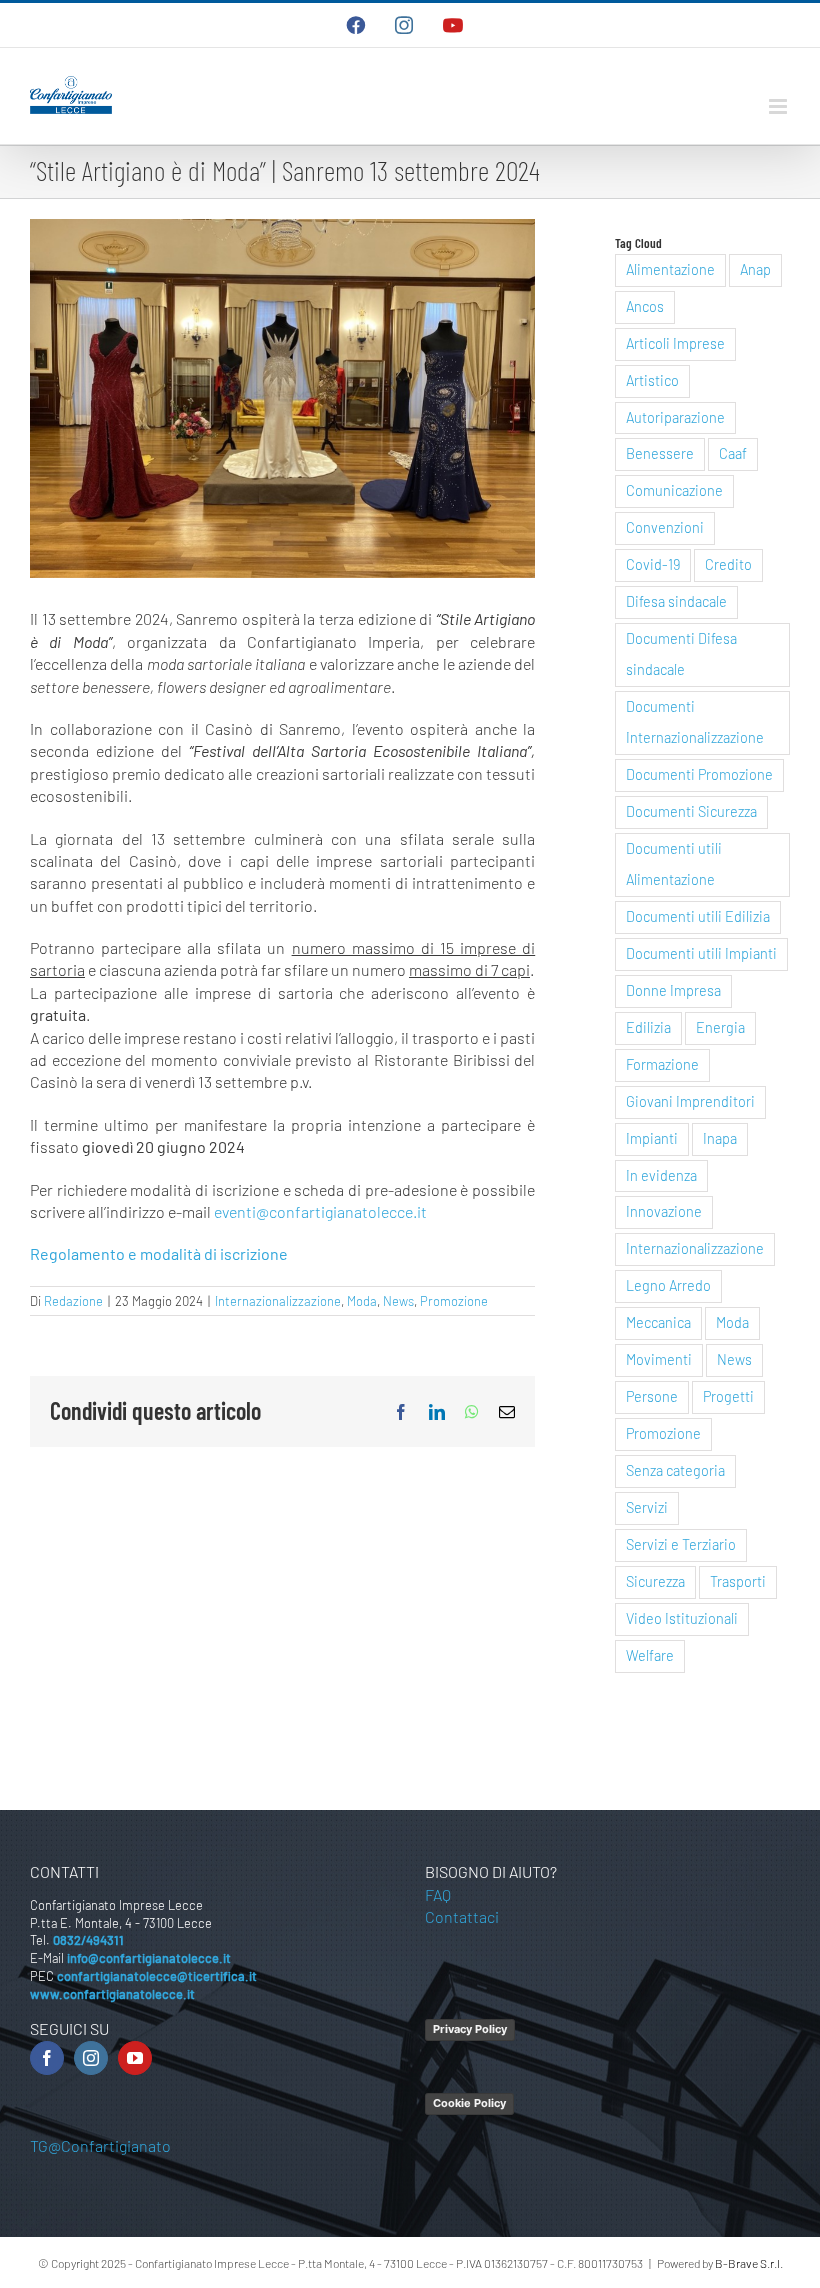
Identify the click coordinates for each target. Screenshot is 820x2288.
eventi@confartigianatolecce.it (320, 1211)
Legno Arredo (668, 1285)
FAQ (438, 1894)
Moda (362, 1301)
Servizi (647, 1507)
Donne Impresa (673, 990)
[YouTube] (135, 2058)
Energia (720, 1027)
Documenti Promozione (699, 774)
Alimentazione (670, 269)
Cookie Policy (469, 2103)
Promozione (454, 1301)
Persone (652, 1396)
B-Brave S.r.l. (749, 2263)
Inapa (720, 1138)
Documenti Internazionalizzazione (695, 722)
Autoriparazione (675, 417)
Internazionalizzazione (278, 1301)
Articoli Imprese (675, 343)
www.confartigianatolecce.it (112, 1994)
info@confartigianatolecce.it (149, 1958)
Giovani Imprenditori (690, 1101)
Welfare (650, 1655)
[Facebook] (47, 2058)
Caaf (733, 453)
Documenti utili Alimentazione (674, 864)
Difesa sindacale (676, 601)
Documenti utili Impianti (701, 953)
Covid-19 (653, 564)
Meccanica (658, 1322)
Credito (728, 564)
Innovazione (664, 1211)
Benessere (660, 453)
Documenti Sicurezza (691, 811)
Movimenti (659, 1359)
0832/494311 (88, 1940)
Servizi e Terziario (681, 1544)
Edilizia (648, 1027)
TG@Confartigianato (100, 2145)
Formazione (662, 1064)
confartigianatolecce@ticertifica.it (157, 1976)
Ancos (645, 306)
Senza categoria (675, 1470)
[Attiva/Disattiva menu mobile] (779, 106)
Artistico (652, 380)
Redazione (73, 1301)
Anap (755, 269)
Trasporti (738, 1581)
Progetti (728, 1396)
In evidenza (661, 1175)
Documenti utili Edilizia (698, 916)
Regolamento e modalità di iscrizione (159, 1253)
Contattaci (462, 1916)
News (398, 1301)
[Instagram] (91, 2058)
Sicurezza (655, 1581)
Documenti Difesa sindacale (681, 654)
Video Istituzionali (682, 1618)
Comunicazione (674, 490)
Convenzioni (665, 527)
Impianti (652, 1138)
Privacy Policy (470, 2029)
